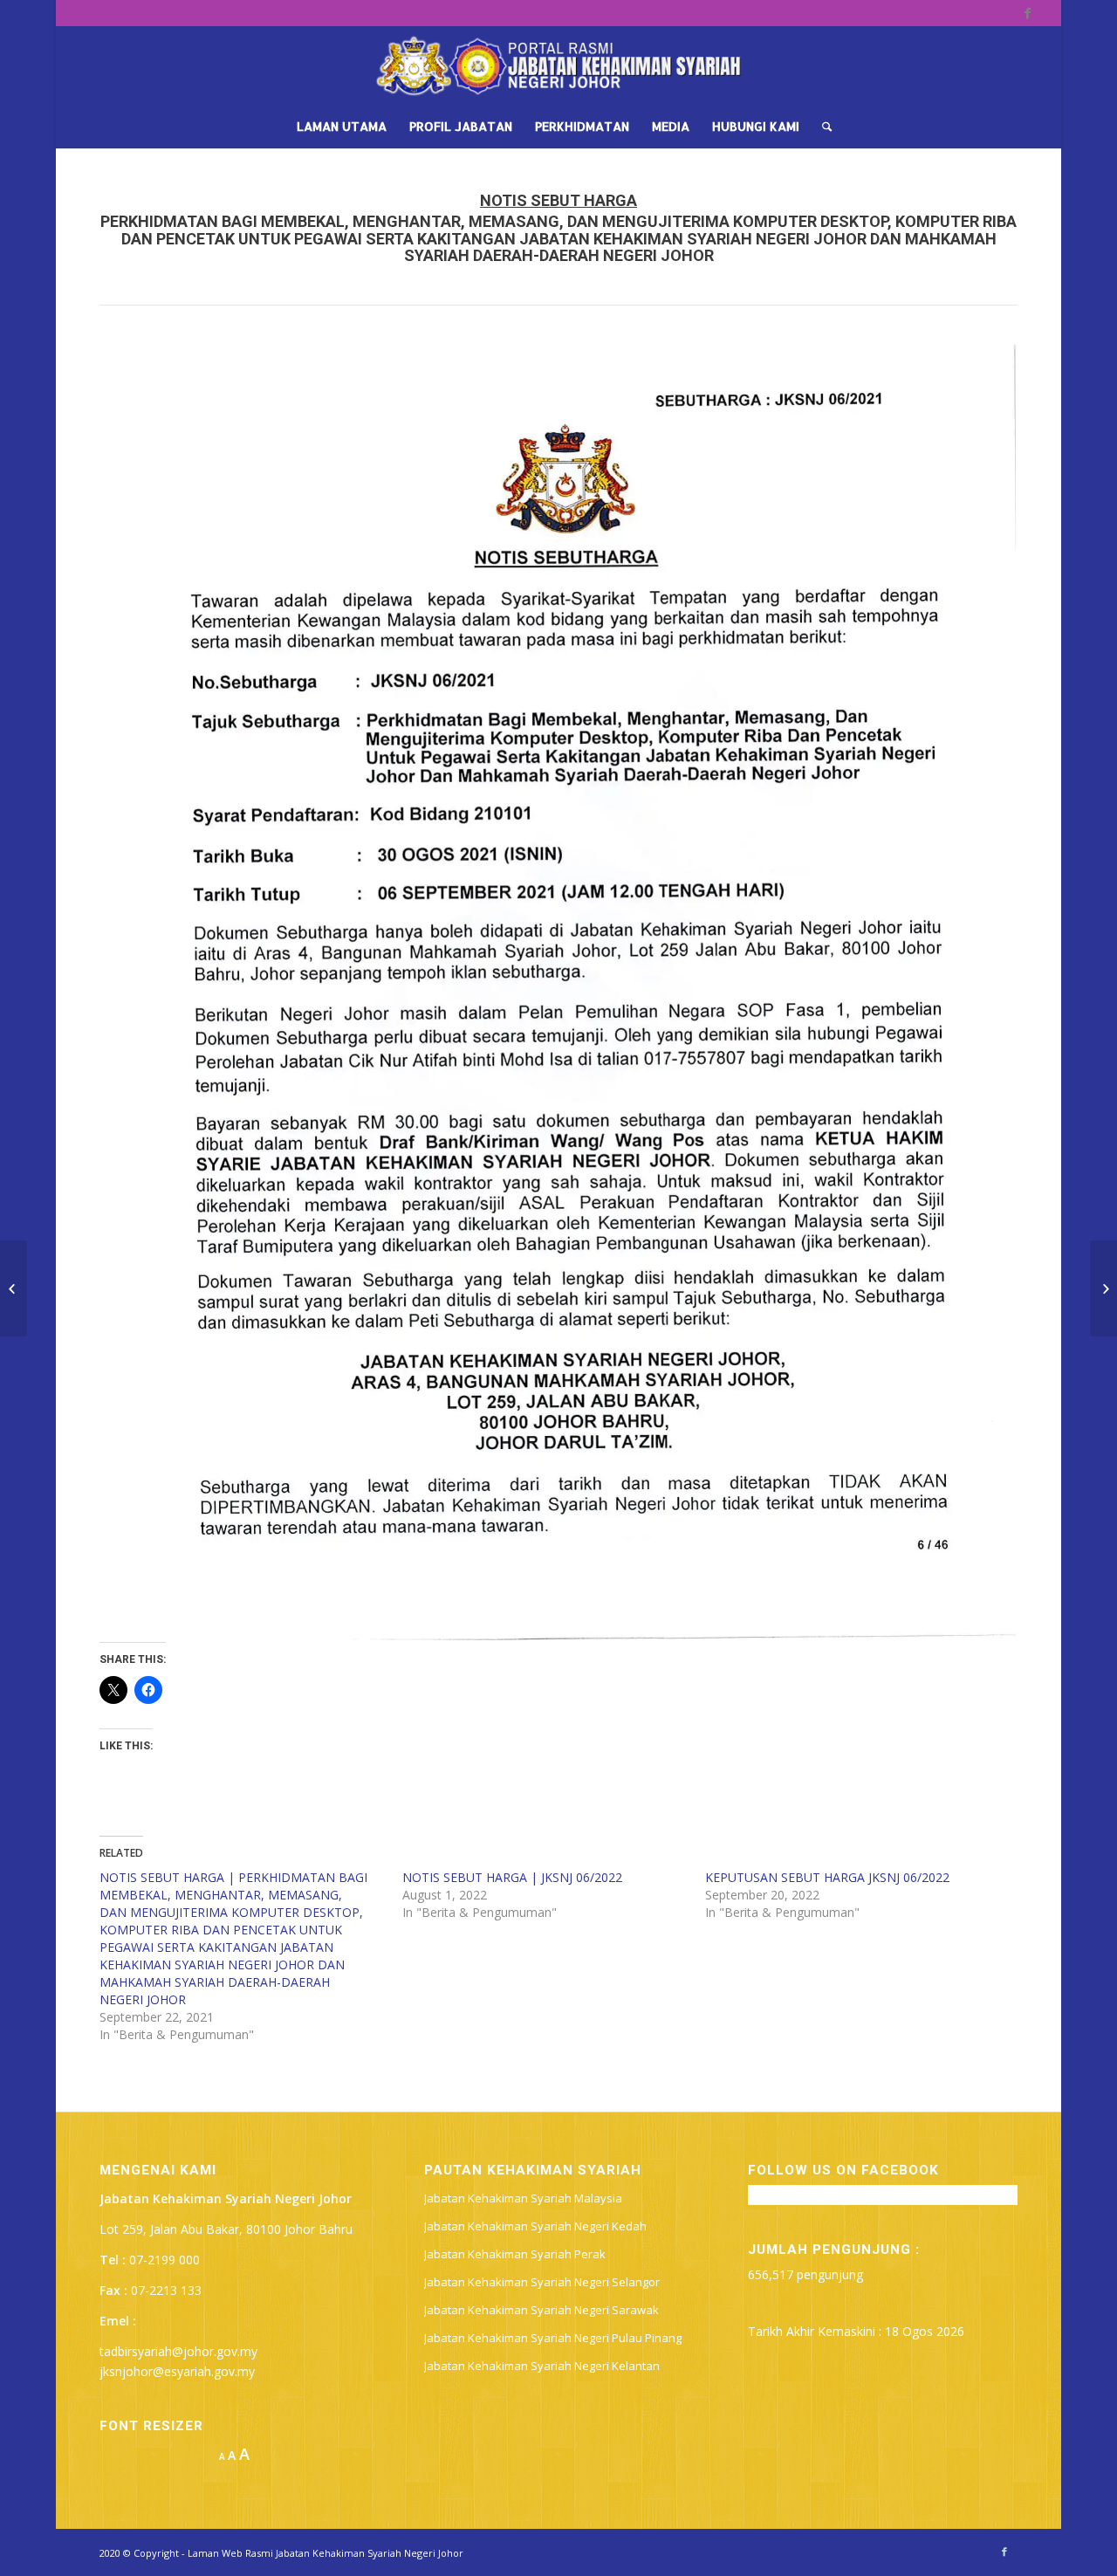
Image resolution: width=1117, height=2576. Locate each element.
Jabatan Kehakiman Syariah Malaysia (523, 2198)
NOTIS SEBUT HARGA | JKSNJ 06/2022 (512, 1877)
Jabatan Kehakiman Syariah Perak (515, 2254)
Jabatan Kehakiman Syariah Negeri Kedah (535, 2226)
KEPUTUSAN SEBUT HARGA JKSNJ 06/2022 (827, 1877)
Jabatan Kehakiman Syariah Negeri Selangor (542, 2282)
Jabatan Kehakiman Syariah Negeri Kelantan (542, 2366)
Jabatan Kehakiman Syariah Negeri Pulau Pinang (553, 2338)
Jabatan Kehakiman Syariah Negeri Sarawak (541, 2310)
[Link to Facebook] (1028, 13)
